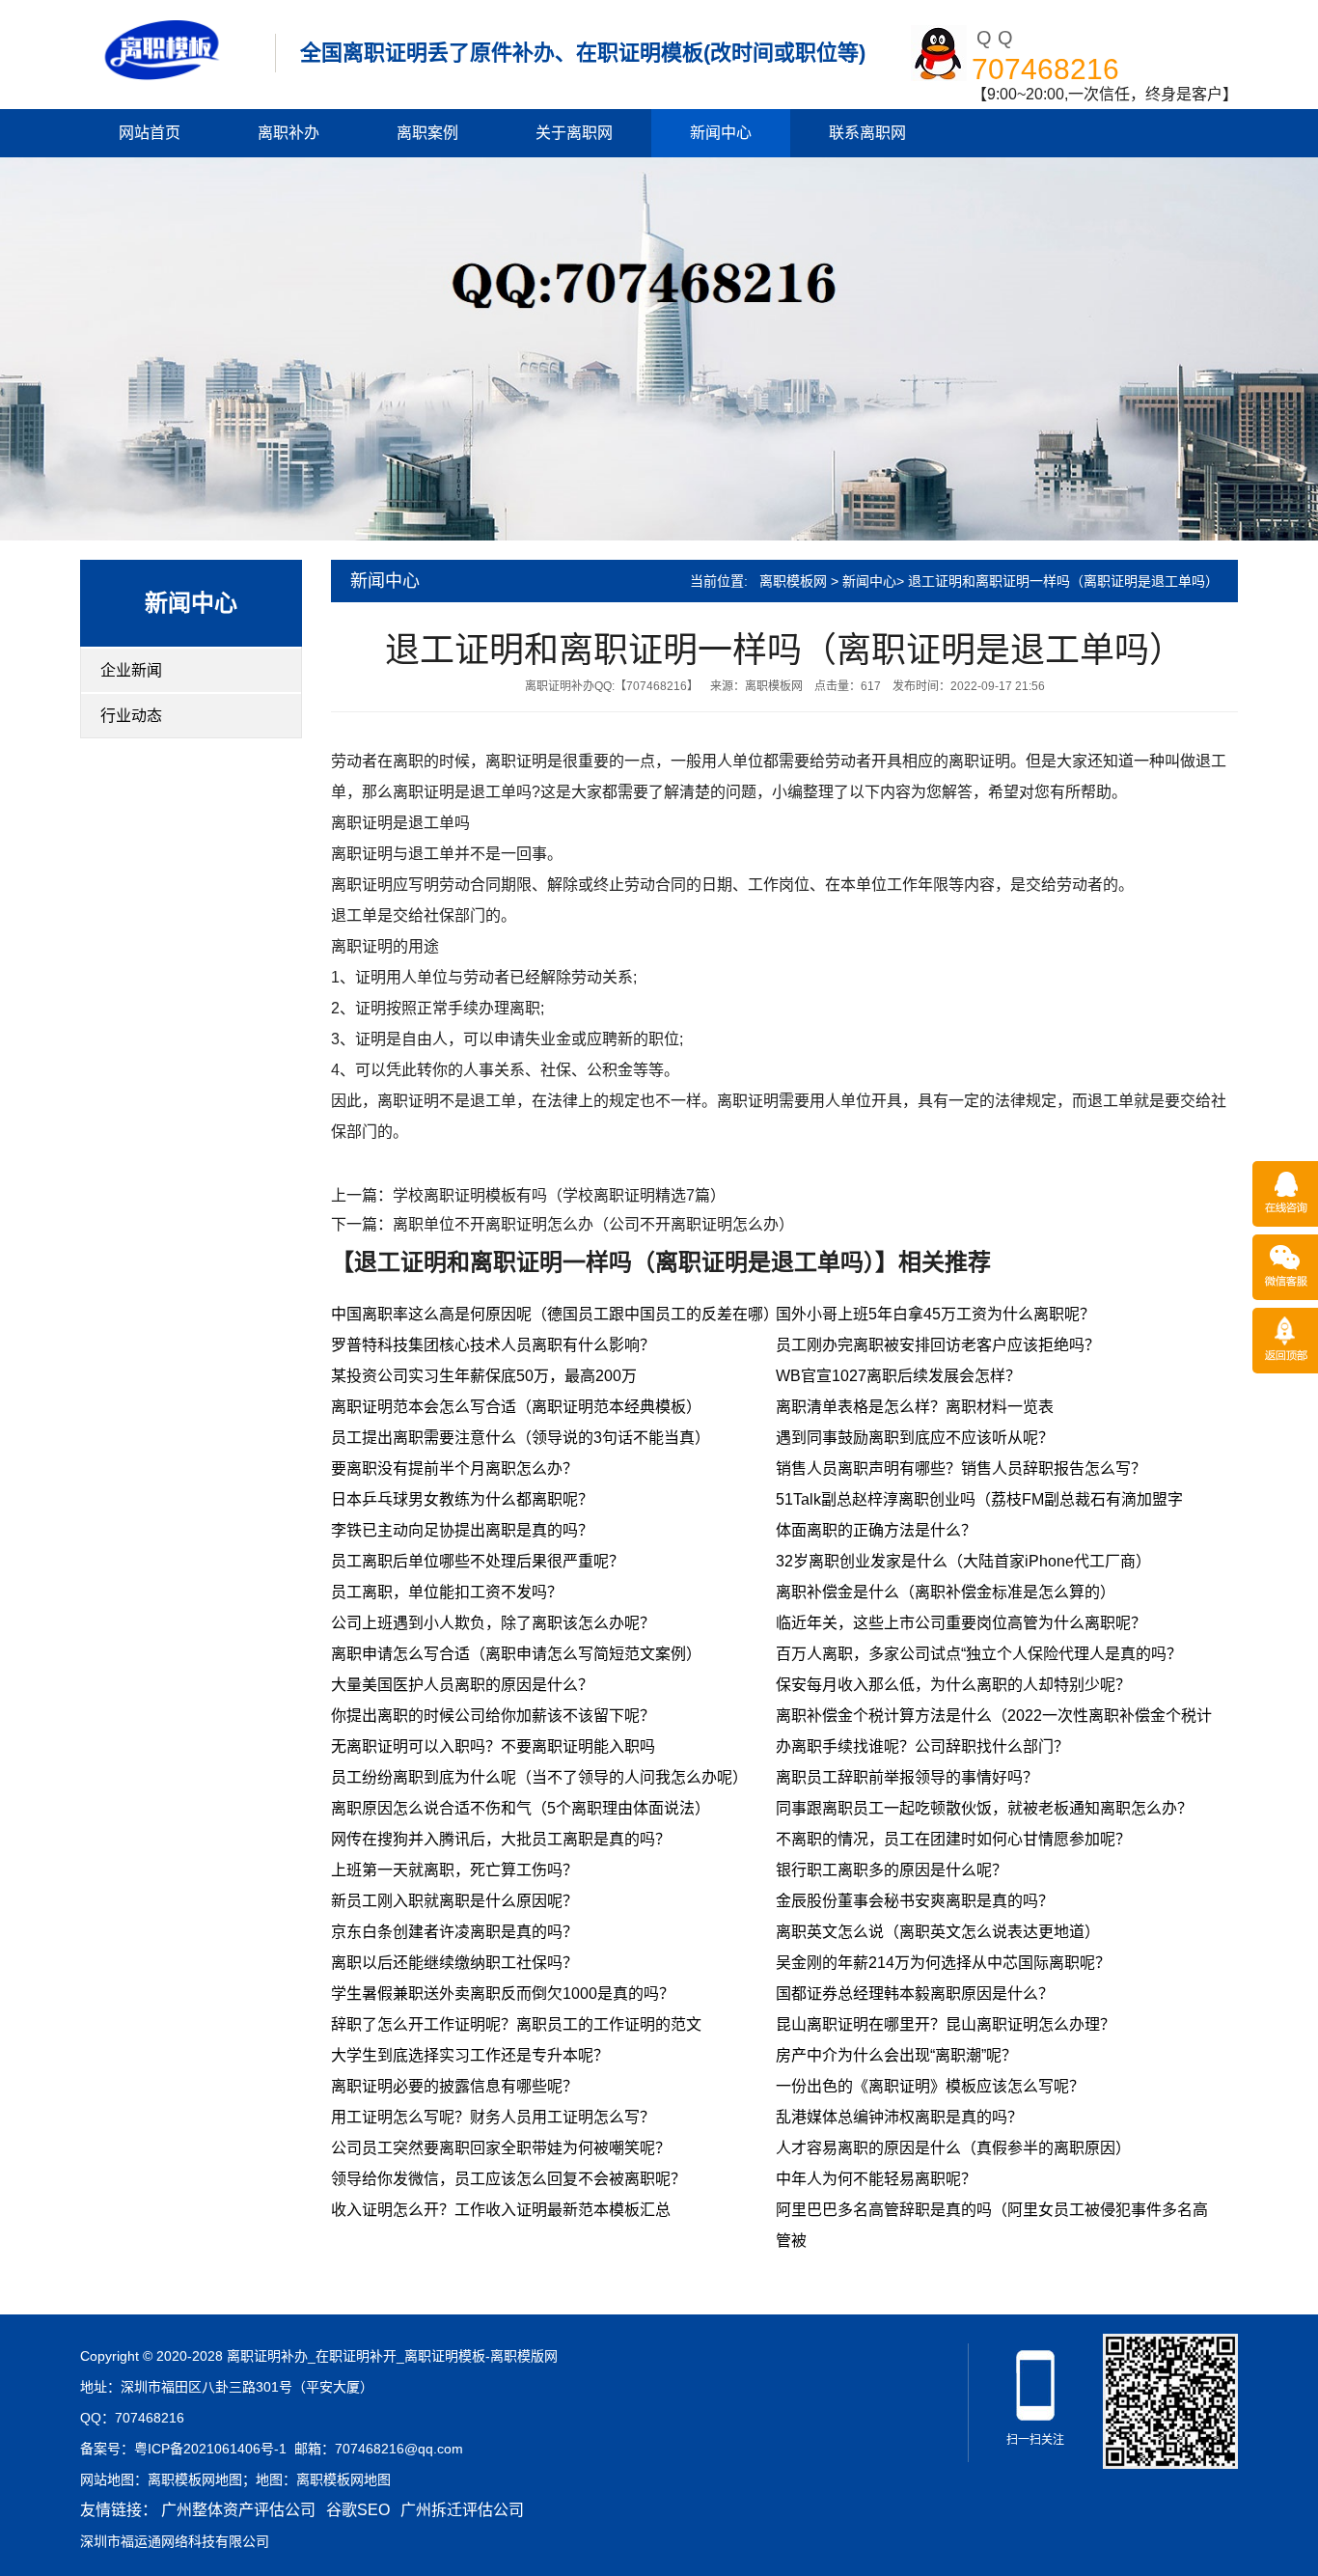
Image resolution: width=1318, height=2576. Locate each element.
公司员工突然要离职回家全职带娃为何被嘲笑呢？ (501, 2148)
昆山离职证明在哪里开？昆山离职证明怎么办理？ (946, 2024)
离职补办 (288, 133)
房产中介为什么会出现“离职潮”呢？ (896, 2055)
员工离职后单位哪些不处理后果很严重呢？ (478, 1561)
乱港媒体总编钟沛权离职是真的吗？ (899, 2117)
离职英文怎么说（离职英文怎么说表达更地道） (938, 1932)
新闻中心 (721, 133)
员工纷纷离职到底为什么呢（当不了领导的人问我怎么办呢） (539, 1777)
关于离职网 (574, 133)
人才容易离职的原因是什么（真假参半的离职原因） (953, 2148)
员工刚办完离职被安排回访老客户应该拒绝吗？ (938, 1345)
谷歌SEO (358, 2510)
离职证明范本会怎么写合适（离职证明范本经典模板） (516, 1407)
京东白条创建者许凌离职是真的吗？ (454, 1932)
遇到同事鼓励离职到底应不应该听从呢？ (915, 1438)
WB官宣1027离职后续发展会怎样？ (898, 1376)
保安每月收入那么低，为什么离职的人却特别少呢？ (953, 1685)
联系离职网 (867, 133)
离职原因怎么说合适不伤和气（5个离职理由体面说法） (521, 1808)
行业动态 (131, 716)
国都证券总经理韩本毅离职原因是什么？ (915, 1994)
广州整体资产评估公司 (238, 2510)
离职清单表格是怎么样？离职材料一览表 (915, 1407)
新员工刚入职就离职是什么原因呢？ (454, 1901)
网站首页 (150, 133)
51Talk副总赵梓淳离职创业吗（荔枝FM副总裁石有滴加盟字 (979, 1499)
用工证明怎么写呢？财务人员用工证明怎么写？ (493, 2117)
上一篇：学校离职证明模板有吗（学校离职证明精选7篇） (528, 1195)
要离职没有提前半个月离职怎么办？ (454, 1468)
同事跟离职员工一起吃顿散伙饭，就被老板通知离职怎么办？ (984, 1808)
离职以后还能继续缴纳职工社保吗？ (454, 1963)
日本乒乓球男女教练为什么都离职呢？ (462, 1499)
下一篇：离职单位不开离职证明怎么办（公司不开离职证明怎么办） (563, 1224)
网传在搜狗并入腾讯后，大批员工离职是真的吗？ (501, 1839)
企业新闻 (131, 670)
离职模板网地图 (195, 2479)
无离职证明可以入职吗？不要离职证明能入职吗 (493, 1746)
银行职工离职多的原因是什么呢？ (892, 1870)
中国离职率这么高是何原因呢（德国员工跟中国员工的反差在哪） (555, 1314)
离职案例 (427, 133)
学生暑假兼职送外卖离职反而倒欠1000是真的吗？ (503, 1994)
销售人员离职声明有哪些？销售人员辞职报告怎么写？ (961, 1468)
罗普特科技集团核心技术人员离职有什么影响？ (493, 1345)
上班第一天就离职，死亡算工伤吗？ (454, 1870)
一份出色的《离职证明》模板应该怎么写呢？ (930, 2086)
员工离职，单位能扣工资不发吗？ (447, 1592)
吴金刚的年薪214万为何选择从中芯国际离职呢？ (943, 1963)
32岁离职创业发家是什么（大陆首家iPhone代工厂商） (963, 1561)
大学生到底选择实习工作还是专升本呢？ (470, 2055)
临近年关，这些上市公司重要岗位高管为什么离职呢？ (961, 1623)
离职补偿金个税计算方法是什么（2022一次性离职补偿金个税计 (994, 1716)
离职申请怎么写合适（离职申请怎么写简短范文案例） (516, 1654)
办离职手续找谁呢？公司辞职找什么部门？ (922, 1746)
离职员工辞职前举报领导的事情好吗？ (907, 1777)
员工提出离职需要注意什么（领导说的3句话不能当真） (521, 1438)
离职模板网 (793, 581)
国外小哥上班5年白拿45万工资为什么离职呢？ (935, 1314)
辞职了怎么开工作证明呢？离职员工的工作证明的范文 (516, 2024)
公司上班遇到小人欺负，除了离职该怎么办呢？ (493, 1623)
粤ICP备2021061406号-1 (210, 2449)
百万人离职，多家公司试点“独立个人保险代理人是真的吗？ (979, 1654)
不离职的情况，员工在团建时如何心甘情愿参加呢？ (953, 1839)
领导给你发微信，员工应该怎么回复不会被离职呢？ (508, 2179)
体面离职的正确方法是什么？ (876, 1530)
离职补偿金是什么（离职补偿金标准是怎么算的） (946, 1592)
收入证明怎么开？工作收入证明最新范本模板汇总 (501, 2210)
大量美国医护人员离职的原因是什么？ (462, 1685)
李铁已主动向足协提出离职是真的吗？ (462, 1530)
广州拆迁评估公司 (462, 2510)
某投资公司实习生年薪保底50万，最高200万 (484, 1376)
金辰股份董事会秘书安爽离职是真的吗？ (915, 1901)
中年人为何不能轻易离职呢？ (876, 2179)
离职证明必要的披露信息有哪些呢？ (454, 2086)
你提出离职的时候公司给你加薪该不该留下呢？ (493, 1716)
